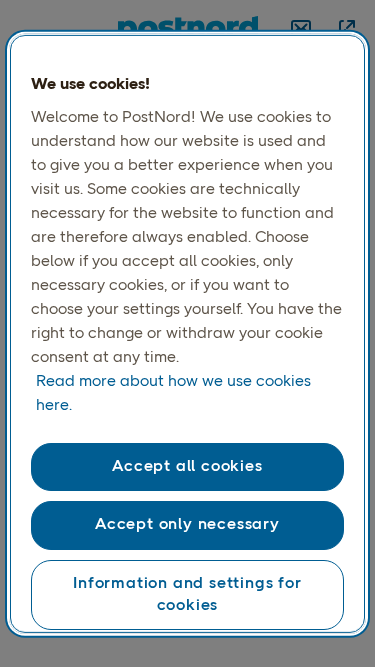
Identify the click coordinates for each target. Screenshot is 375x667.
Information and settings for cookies (187, 595)
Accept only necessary (187, 525)
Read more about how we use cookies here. (173, 394)
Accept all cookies (187, 467)
